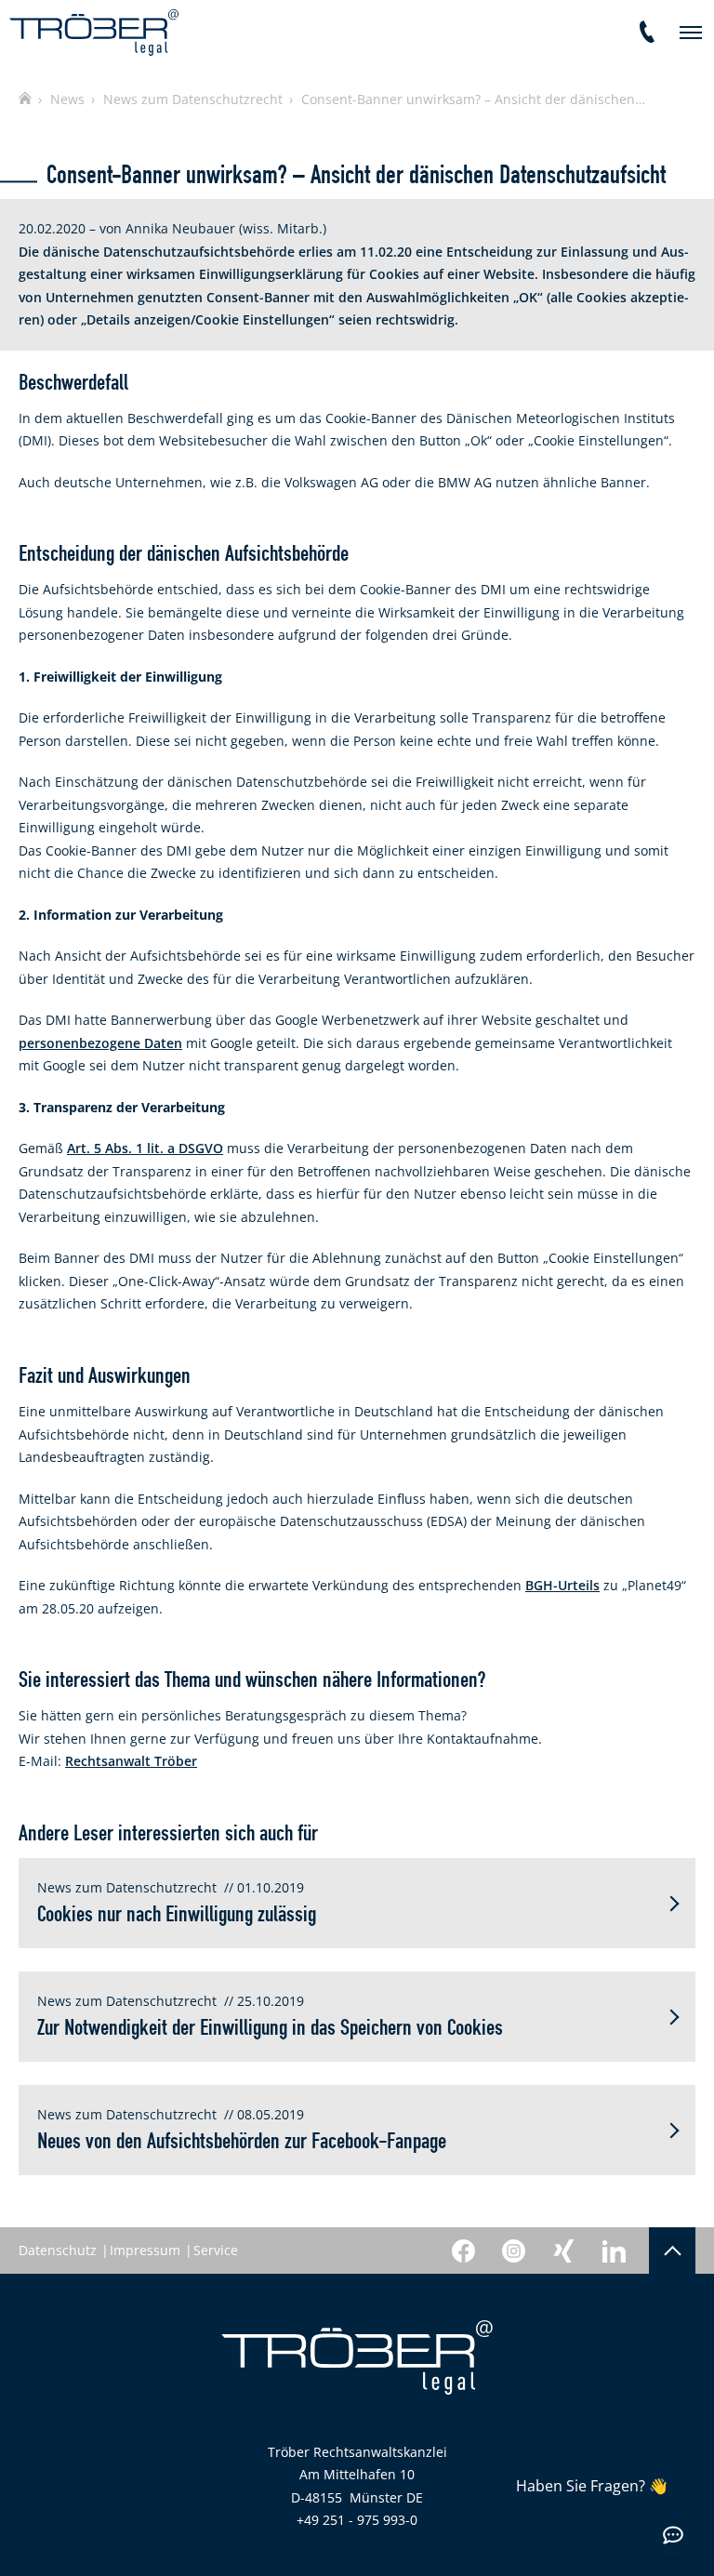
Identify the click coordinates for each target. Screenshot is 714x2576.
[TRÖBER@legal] (94, 33)
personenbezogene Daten (100, 1043)
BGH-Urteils (562, 1585)
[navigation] (691, 33)
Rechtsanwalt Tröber (131, 1761)
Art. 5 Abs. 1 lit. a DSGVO (145, 1148)
